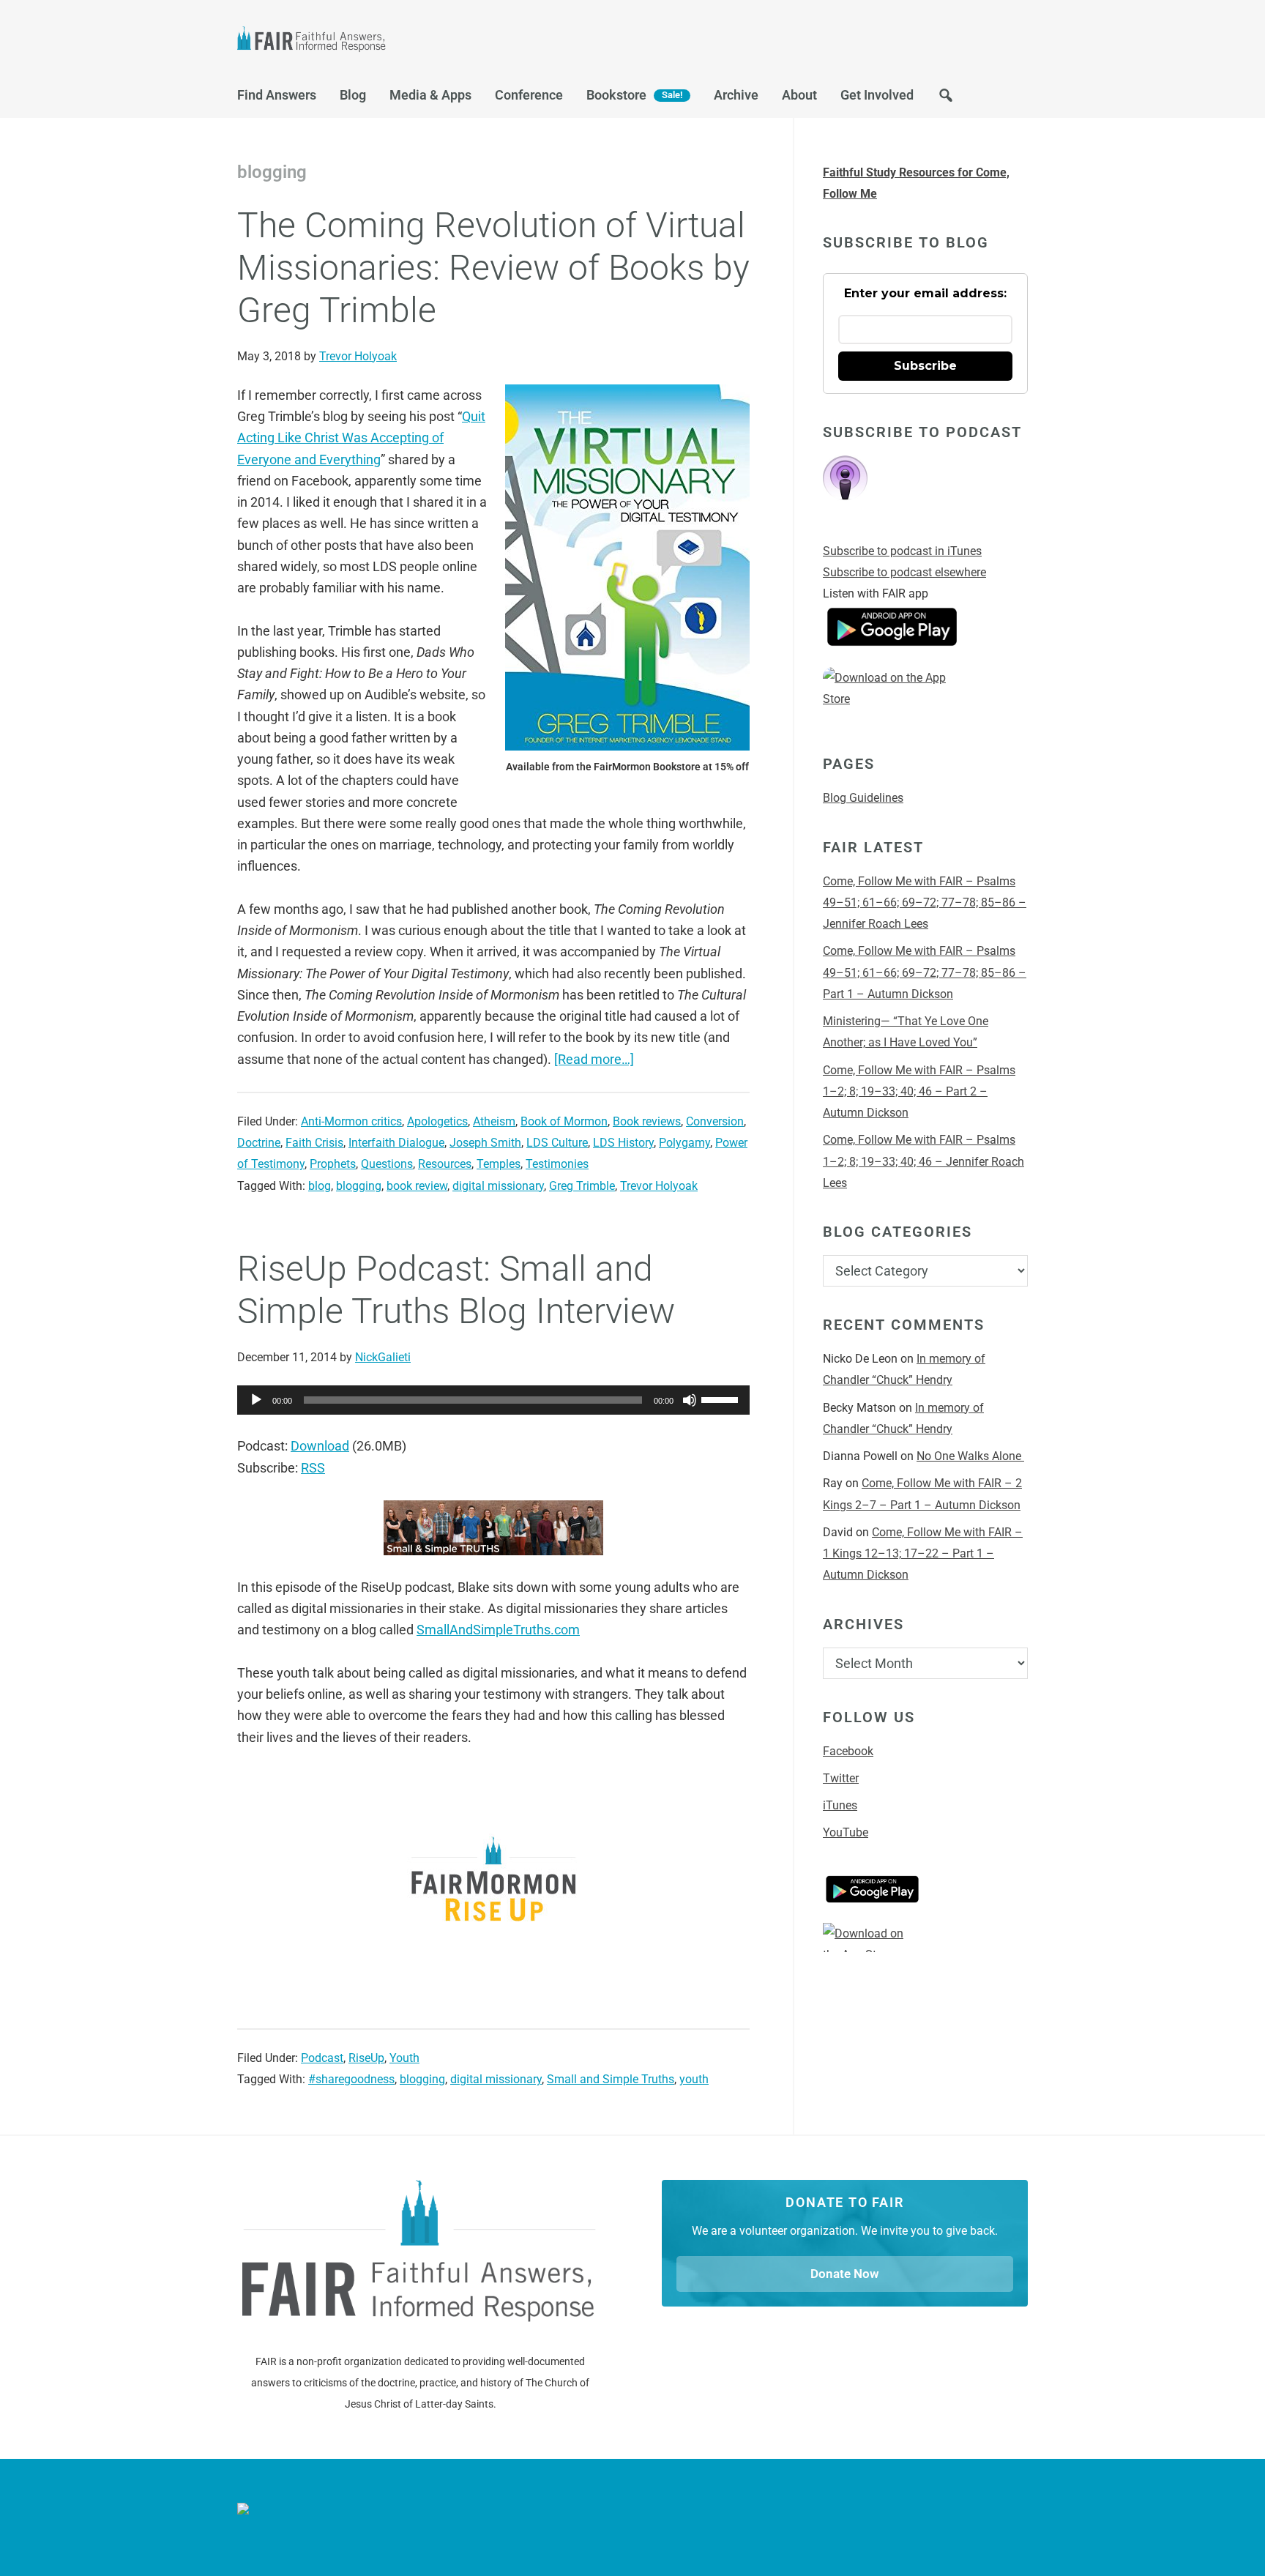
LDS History (623, 1143)
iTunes (840, 1805)
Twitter (841, 1778)
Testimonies (557, 1164)
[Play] (256, 1400)
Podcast (322, 2058)
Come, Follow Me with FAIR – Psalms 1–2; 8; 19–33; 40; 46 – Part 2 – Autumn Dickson (919, 1092)
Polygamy (684, 1143)
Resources (445, 1164)
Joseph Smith (485, 1143)
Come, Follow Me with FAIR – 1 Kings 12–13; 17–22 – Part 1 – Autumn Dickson (923, 1554)
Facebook (848, 1751)
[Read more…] (594, 1059)
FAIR (384, 41)
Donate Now (845, 2274)
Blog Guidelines (863, 798)
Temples (499, 1164)
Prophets (333, 1164)
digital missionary (498, 1186)
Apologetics (437, 1121)
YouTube (846, 1832)
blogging (359, 1186)
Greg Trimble (582, 1186)
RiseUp (366, 2058)
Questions (387, 1164)
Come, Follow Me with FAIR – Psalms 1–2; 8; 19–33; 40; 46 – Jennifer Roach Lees (923, 1161)
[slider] (722, 1399)
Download (320, 1446)
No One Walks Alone (970, 1456)
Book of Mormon (564, 1121)
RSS (313, 1468)
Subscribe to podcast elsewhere (904, 572)
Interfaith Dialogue (396, 1143)
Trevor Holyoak (659, 1186)
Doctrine (259, 1143)
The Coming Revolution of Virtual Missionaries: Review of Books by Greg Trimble (493, 267)
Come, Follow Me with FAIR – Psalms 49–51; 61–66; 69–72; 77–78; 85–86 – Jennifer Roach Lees (925, 903)
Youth (404, 2058)
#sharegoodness (351, 2079)
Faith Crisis (314, 1143)
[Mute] (690, 1400)
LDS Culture (557, 1143)
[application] (493, 1400)
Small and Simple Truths (611, 2079)
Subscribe (925, 366)
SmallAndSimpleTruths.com (498, 1630)
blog (320, 1186)
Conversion (715, 1121)
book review (417, 1186)
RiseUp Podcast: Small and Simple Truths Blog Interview (456, 1290)
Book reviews (647, 1121)
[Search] (946, 99)
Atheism (494, 1121)
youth (694, 2079)
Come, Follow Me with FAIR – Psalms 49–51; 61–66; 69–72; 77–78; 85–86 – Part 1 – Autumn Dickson (925, 972)
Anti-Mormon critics (351, 1121)
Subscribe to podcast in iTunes (902, 551)
